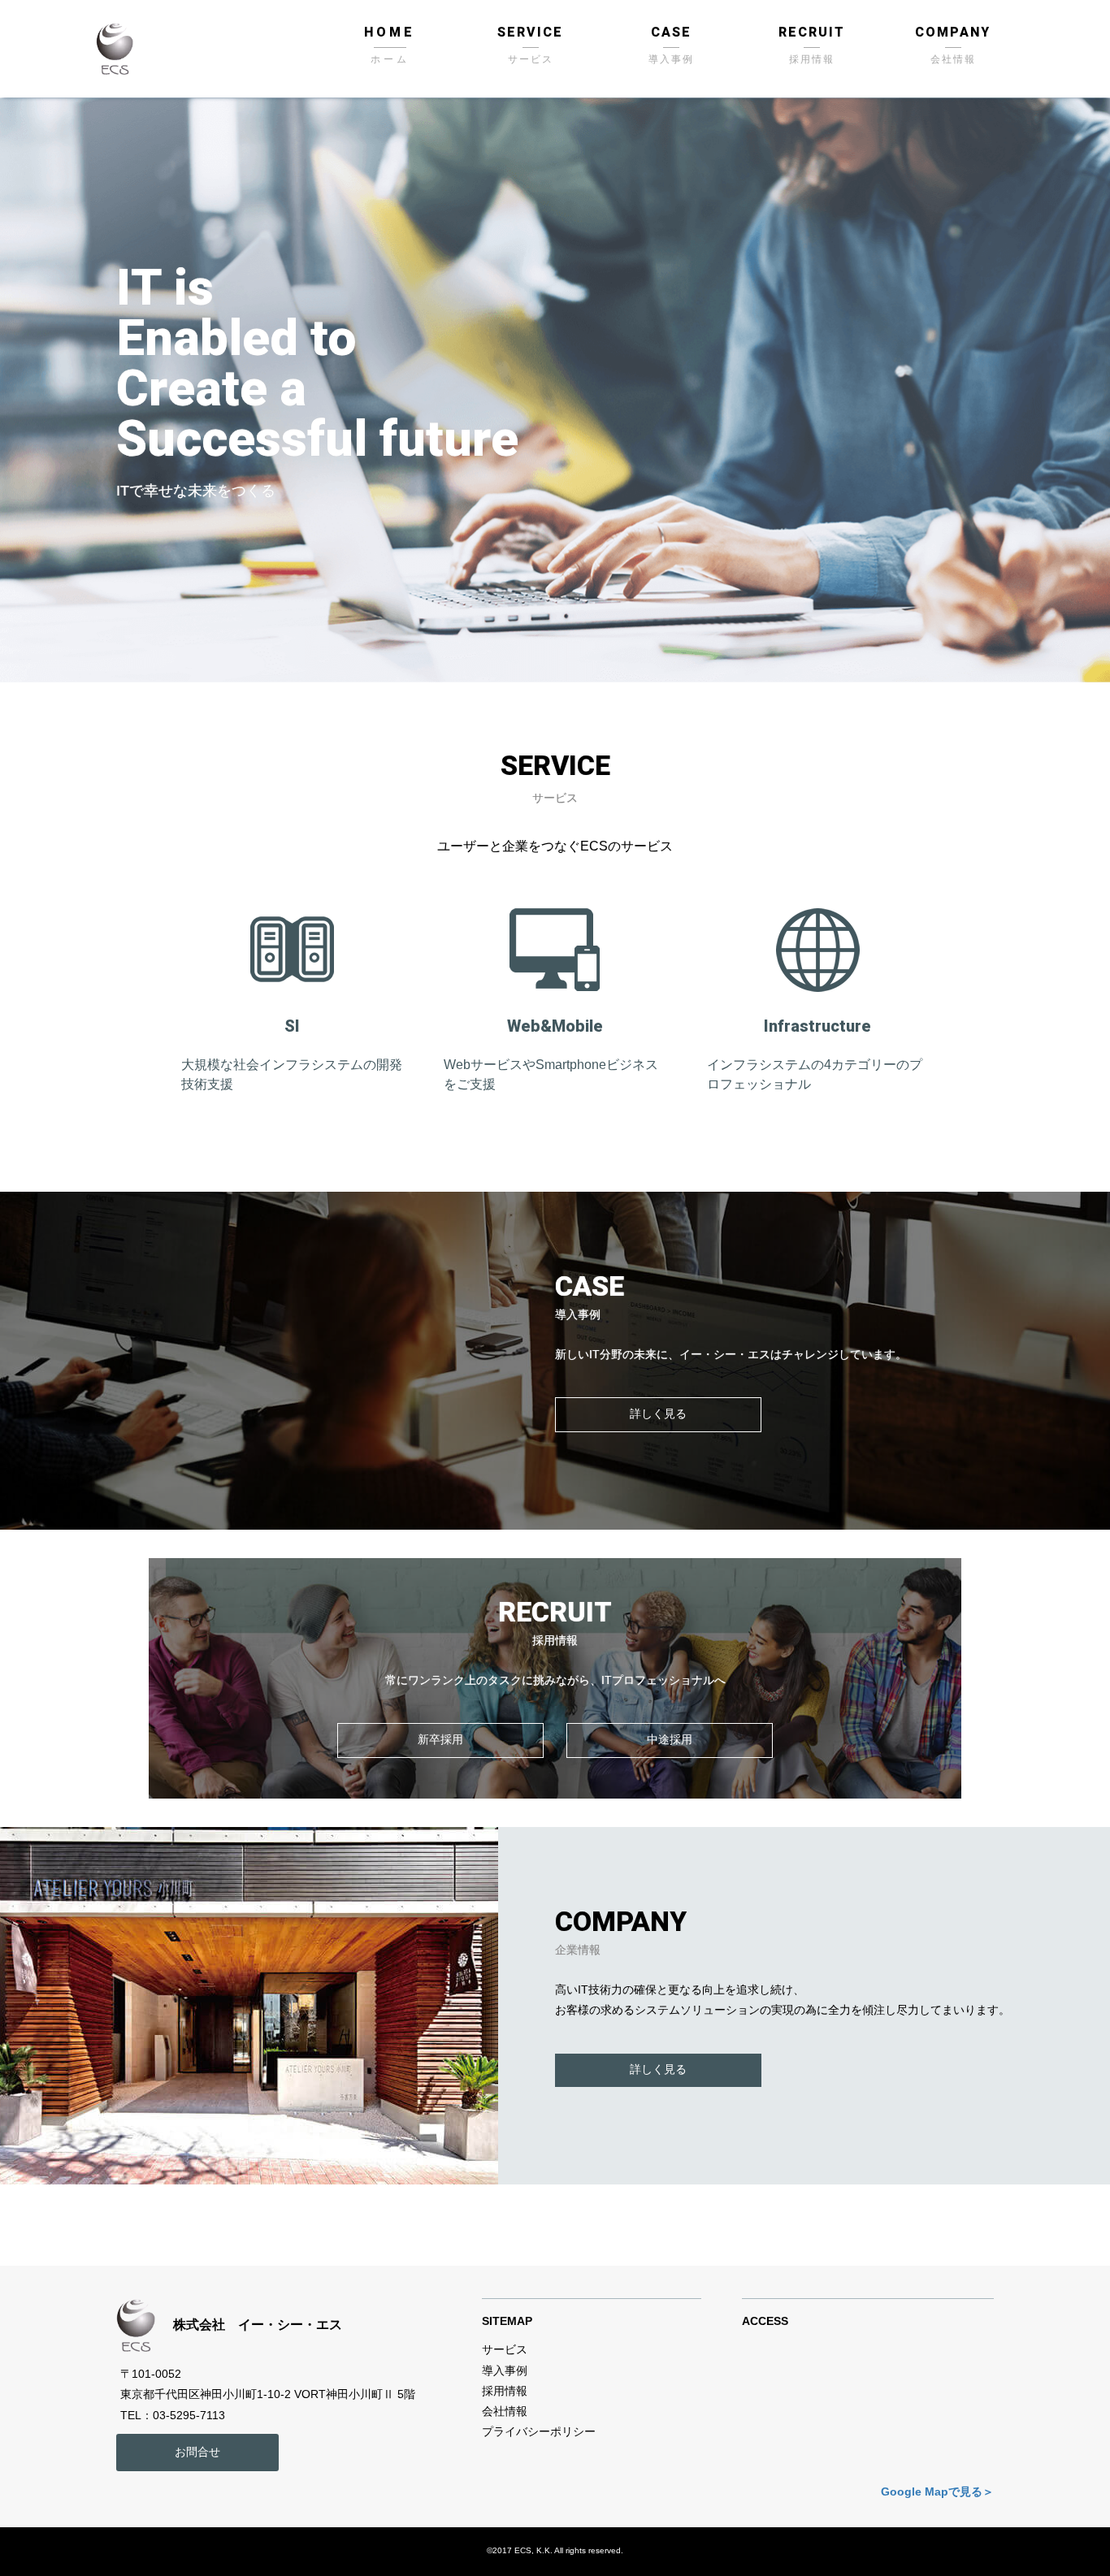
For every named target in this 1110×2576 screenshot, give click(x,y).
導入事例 (671, 59)
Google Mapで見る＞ (937, 2492)
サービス (531, 59)
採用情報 (812, 59)
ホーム (390, 59)
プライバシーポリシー (539, 2431)
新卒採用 (440, 1739)
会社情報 (953, 59)
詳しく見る (658, 1414)
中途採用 (670, 1739)
